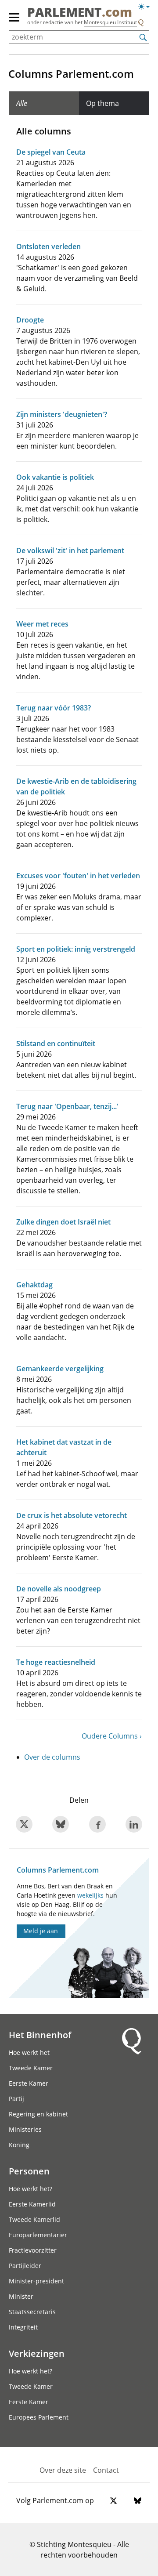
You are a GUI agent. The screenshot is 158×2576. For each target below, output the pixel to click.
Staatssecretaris (32, 2312)
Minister (21, 2296)
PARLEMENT (80, 13)
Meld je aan (41, 1931)
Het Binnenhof (40, 2035)
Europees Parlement (39, 2417)
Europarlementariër (38, 2235)
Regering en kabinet (38, 2114)
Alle (22, 103)
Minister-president (36, 2281)
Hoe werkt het (29, 2052)
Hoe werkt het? (31, 2189)
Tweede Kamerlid (34, 2219)
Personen (29, 2171)
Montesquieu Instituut (110, 22)
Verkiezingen (37, 2353)
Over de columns (52, 1757)
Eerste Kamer (29, 2083)
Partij (16, 2099)
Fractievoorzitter (33, 2250)
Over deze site (63, 2470)
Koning (19, 2145)
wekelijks (90, 1895)
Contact (106, 2470)
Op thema (102, 103)
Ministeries (25, 2129)
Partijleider (25, 2266)
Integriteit (23, 2327)
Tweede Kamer (31, 2068)
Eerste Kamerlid (32, 2204)
